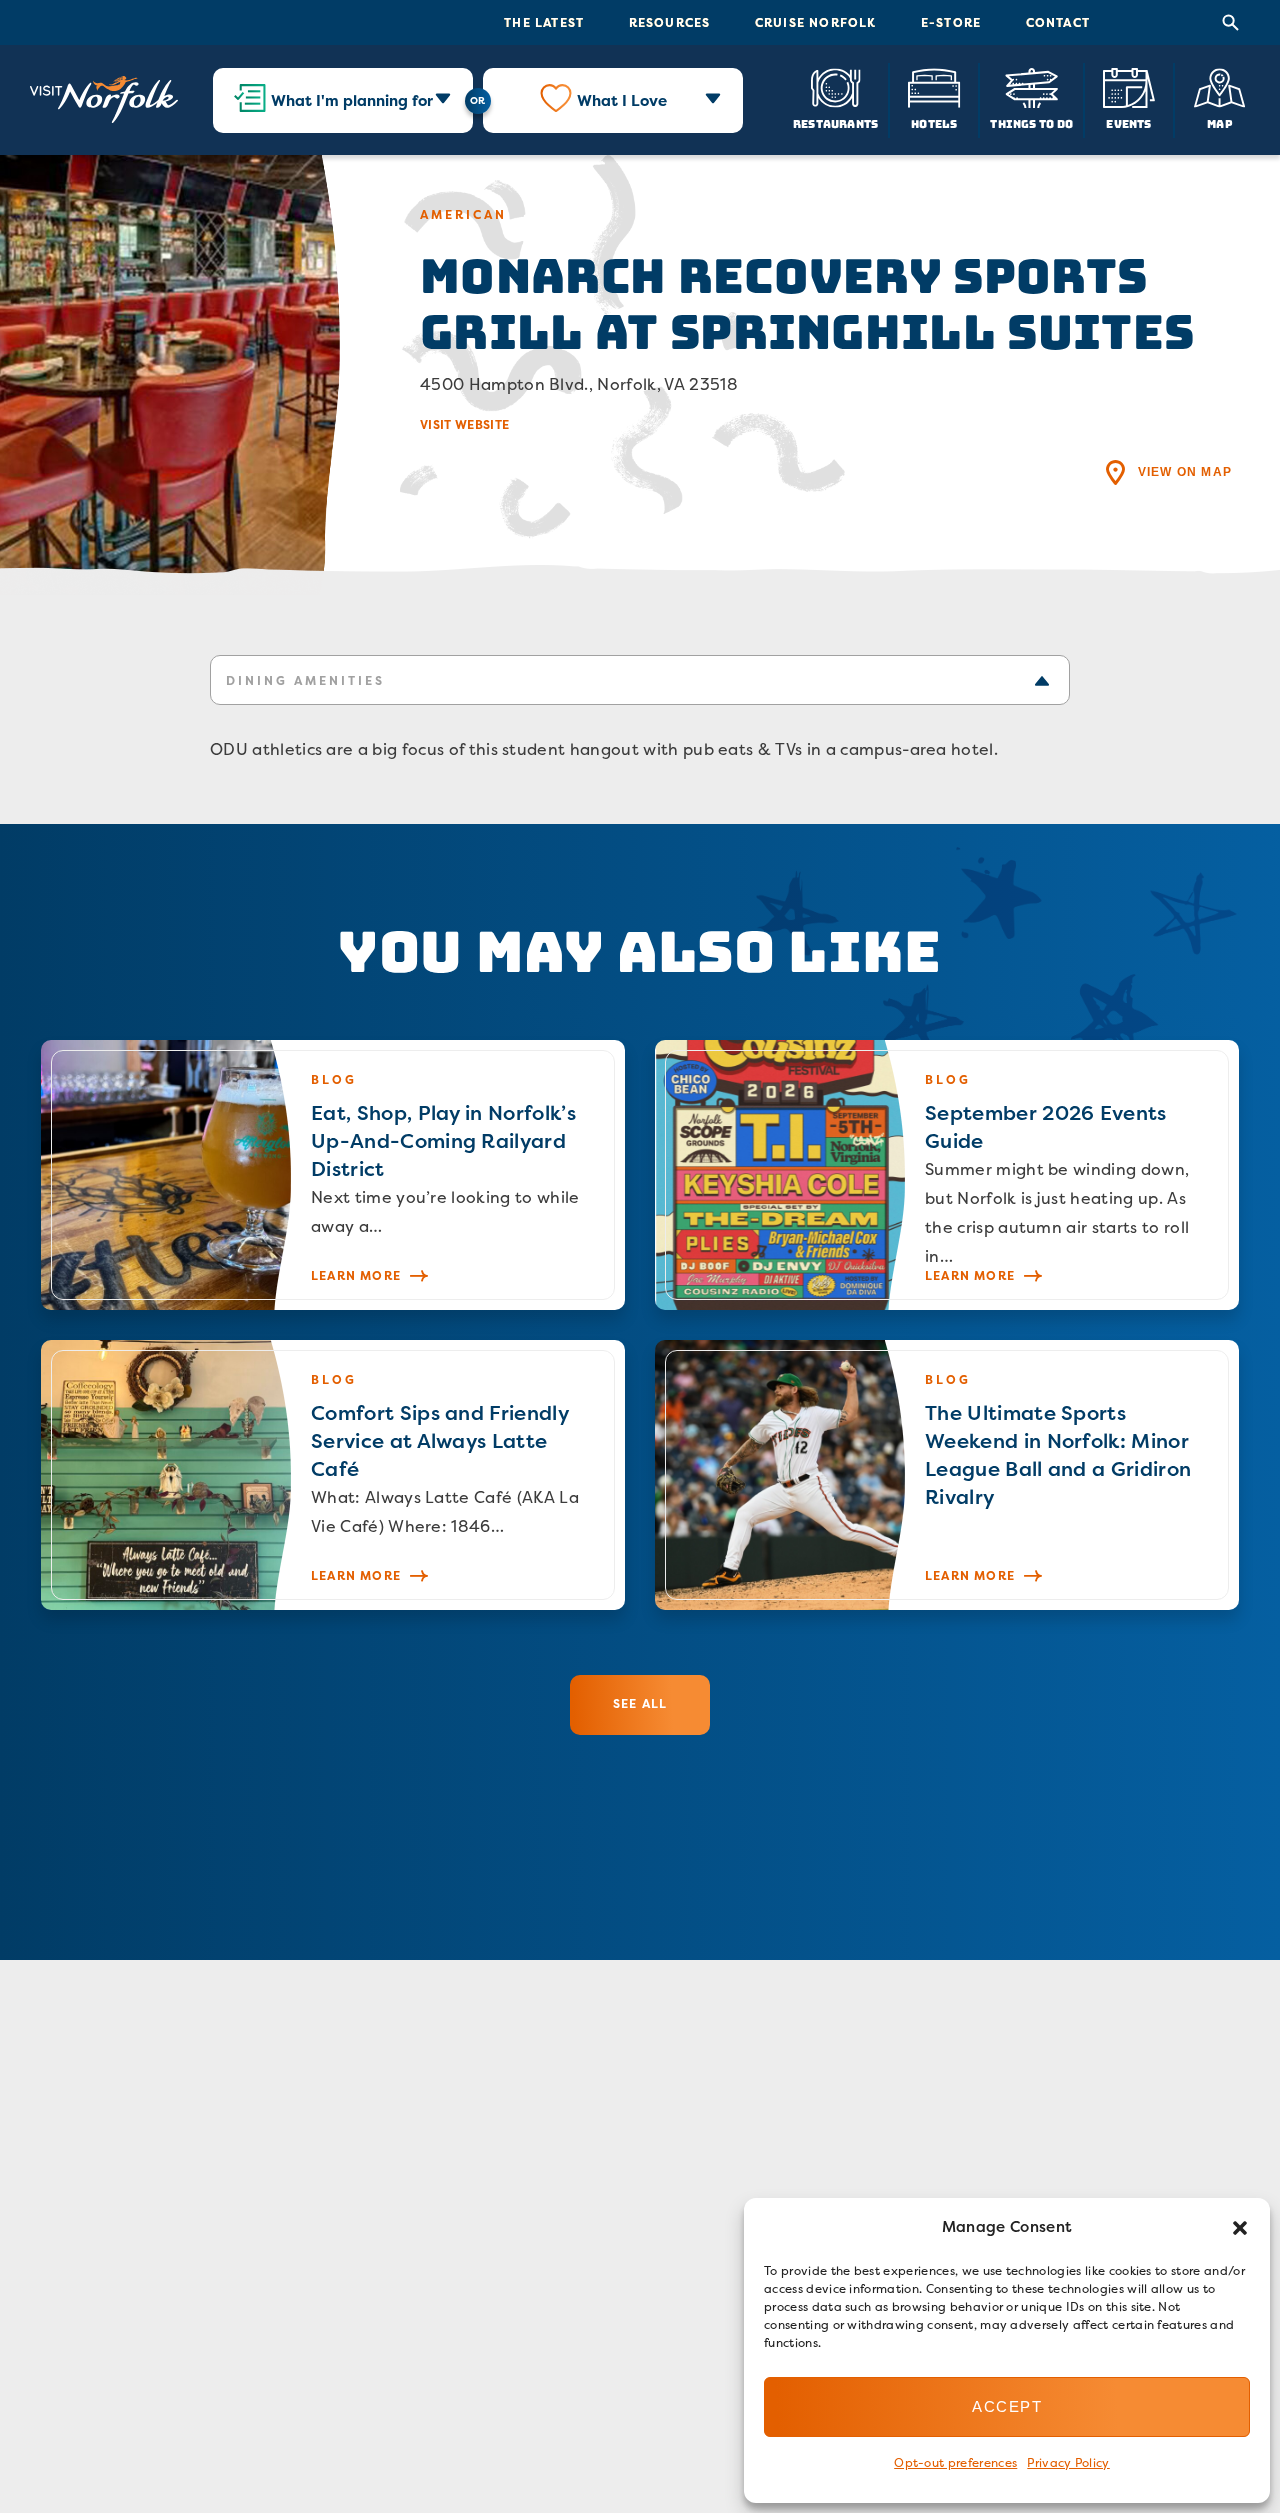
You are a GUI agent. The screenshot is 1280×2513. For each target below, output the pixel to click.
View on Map (1185, 472)
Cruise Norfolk (816, 22)
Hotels (934, 124)
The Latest (544, 22)
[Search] (1231, 23)
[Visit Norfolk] (104, 100)
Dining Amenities (305, 680)
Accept (1007, 2406)
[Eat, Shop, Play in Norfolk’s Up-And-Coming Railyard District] (333, 1175)
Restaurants (835, 124)
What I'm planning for (352, 100)
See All (640, 1703)
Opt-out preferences (955, 2462)
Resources (670, 22)
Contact (1058, 22)
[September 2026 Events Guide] (947, 1175)
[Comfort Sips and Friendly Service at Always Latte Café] (333, 1475)
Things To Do (1031, 124)
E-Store (951, 22)
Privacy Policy (1068, 2462)
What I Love (622, 100)
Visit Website (464, 424)
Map (1220, 124)
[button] (1240, 2228)
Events (1128, 124)
